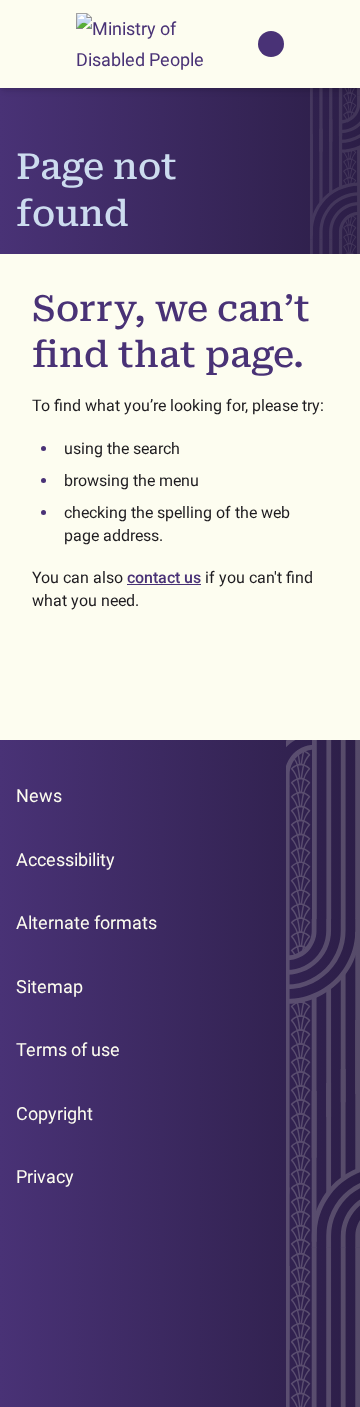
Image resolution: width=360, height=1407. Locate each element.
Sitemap (49, 986)
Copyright (54, 1113)
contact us (164, 577)
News (39, 795)
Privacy (45, 1176)
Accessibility (65, 859)
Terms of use (68, 1049)
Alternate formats (86, 922)
